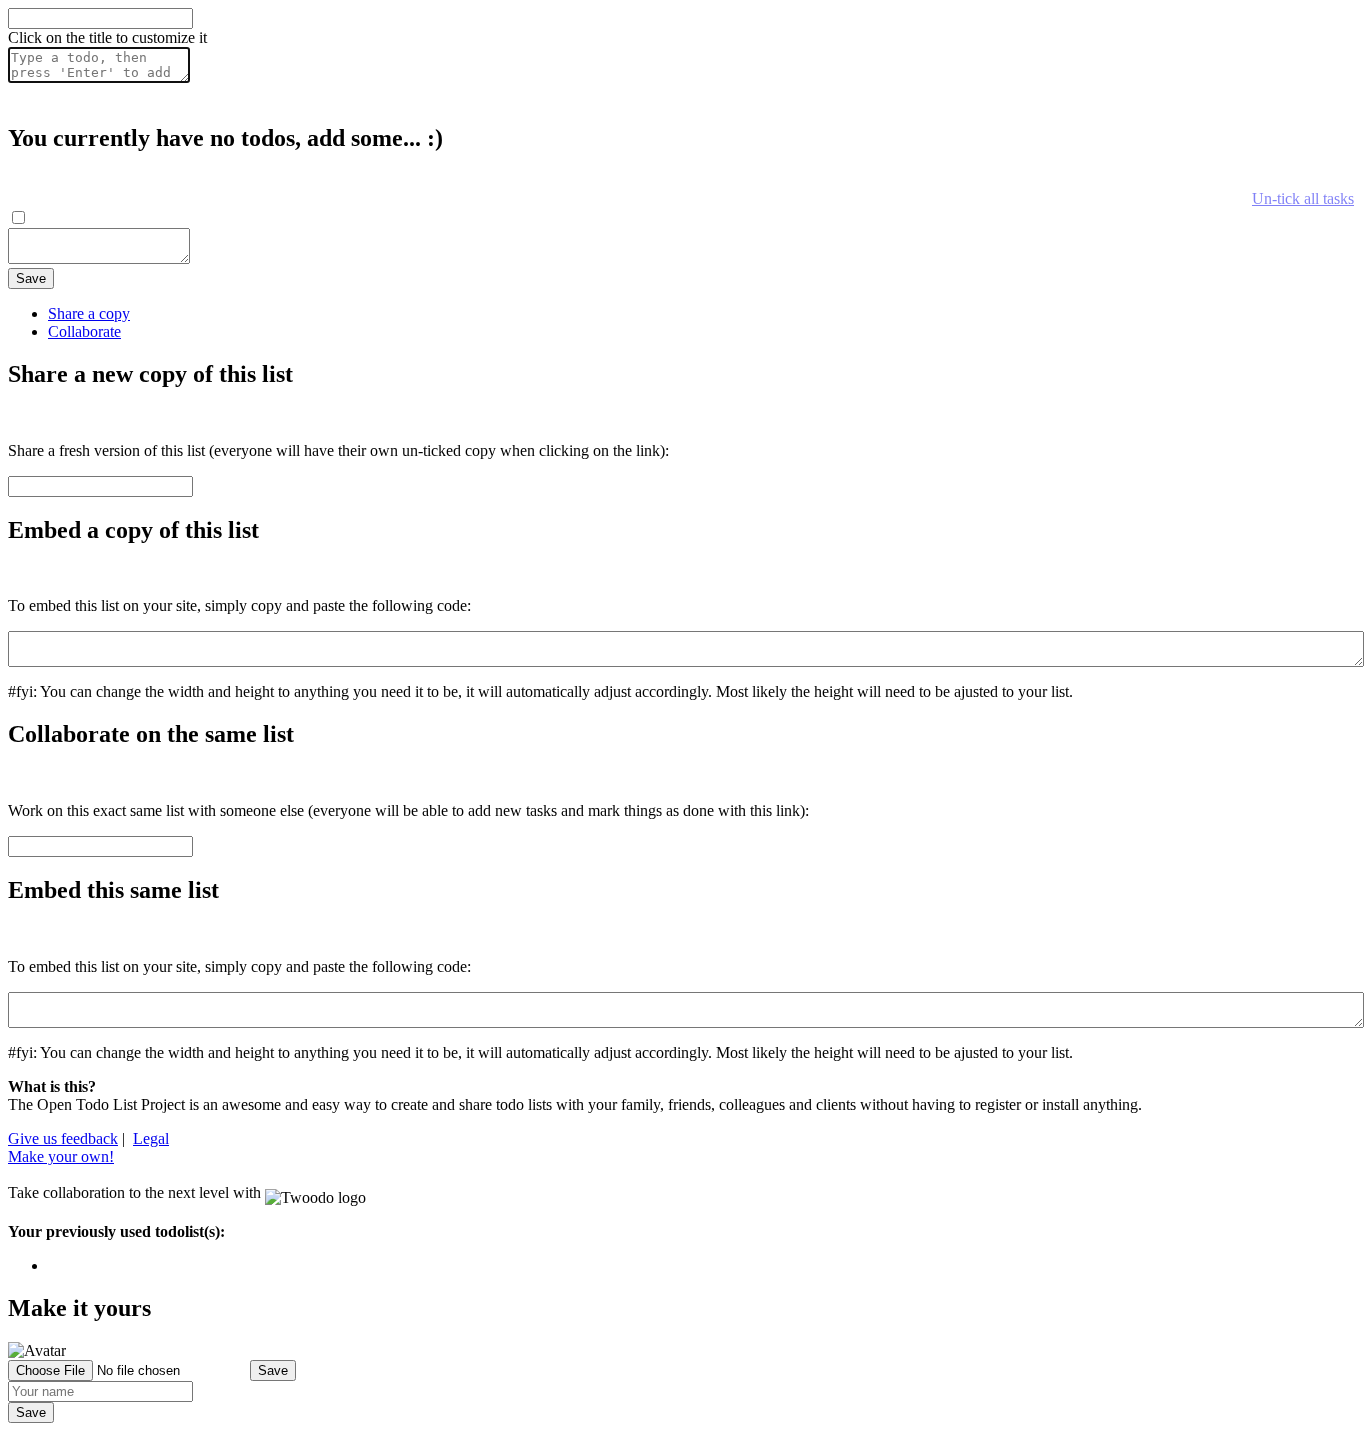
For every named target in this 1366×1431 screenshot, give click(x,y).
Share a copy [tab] (89, 313)
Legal (151, 1138)
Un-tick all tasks (1303, 198)
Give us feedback (63, 1138)
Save (31, 278)
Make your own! (61, 1156)
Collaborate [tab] (84, 331)
